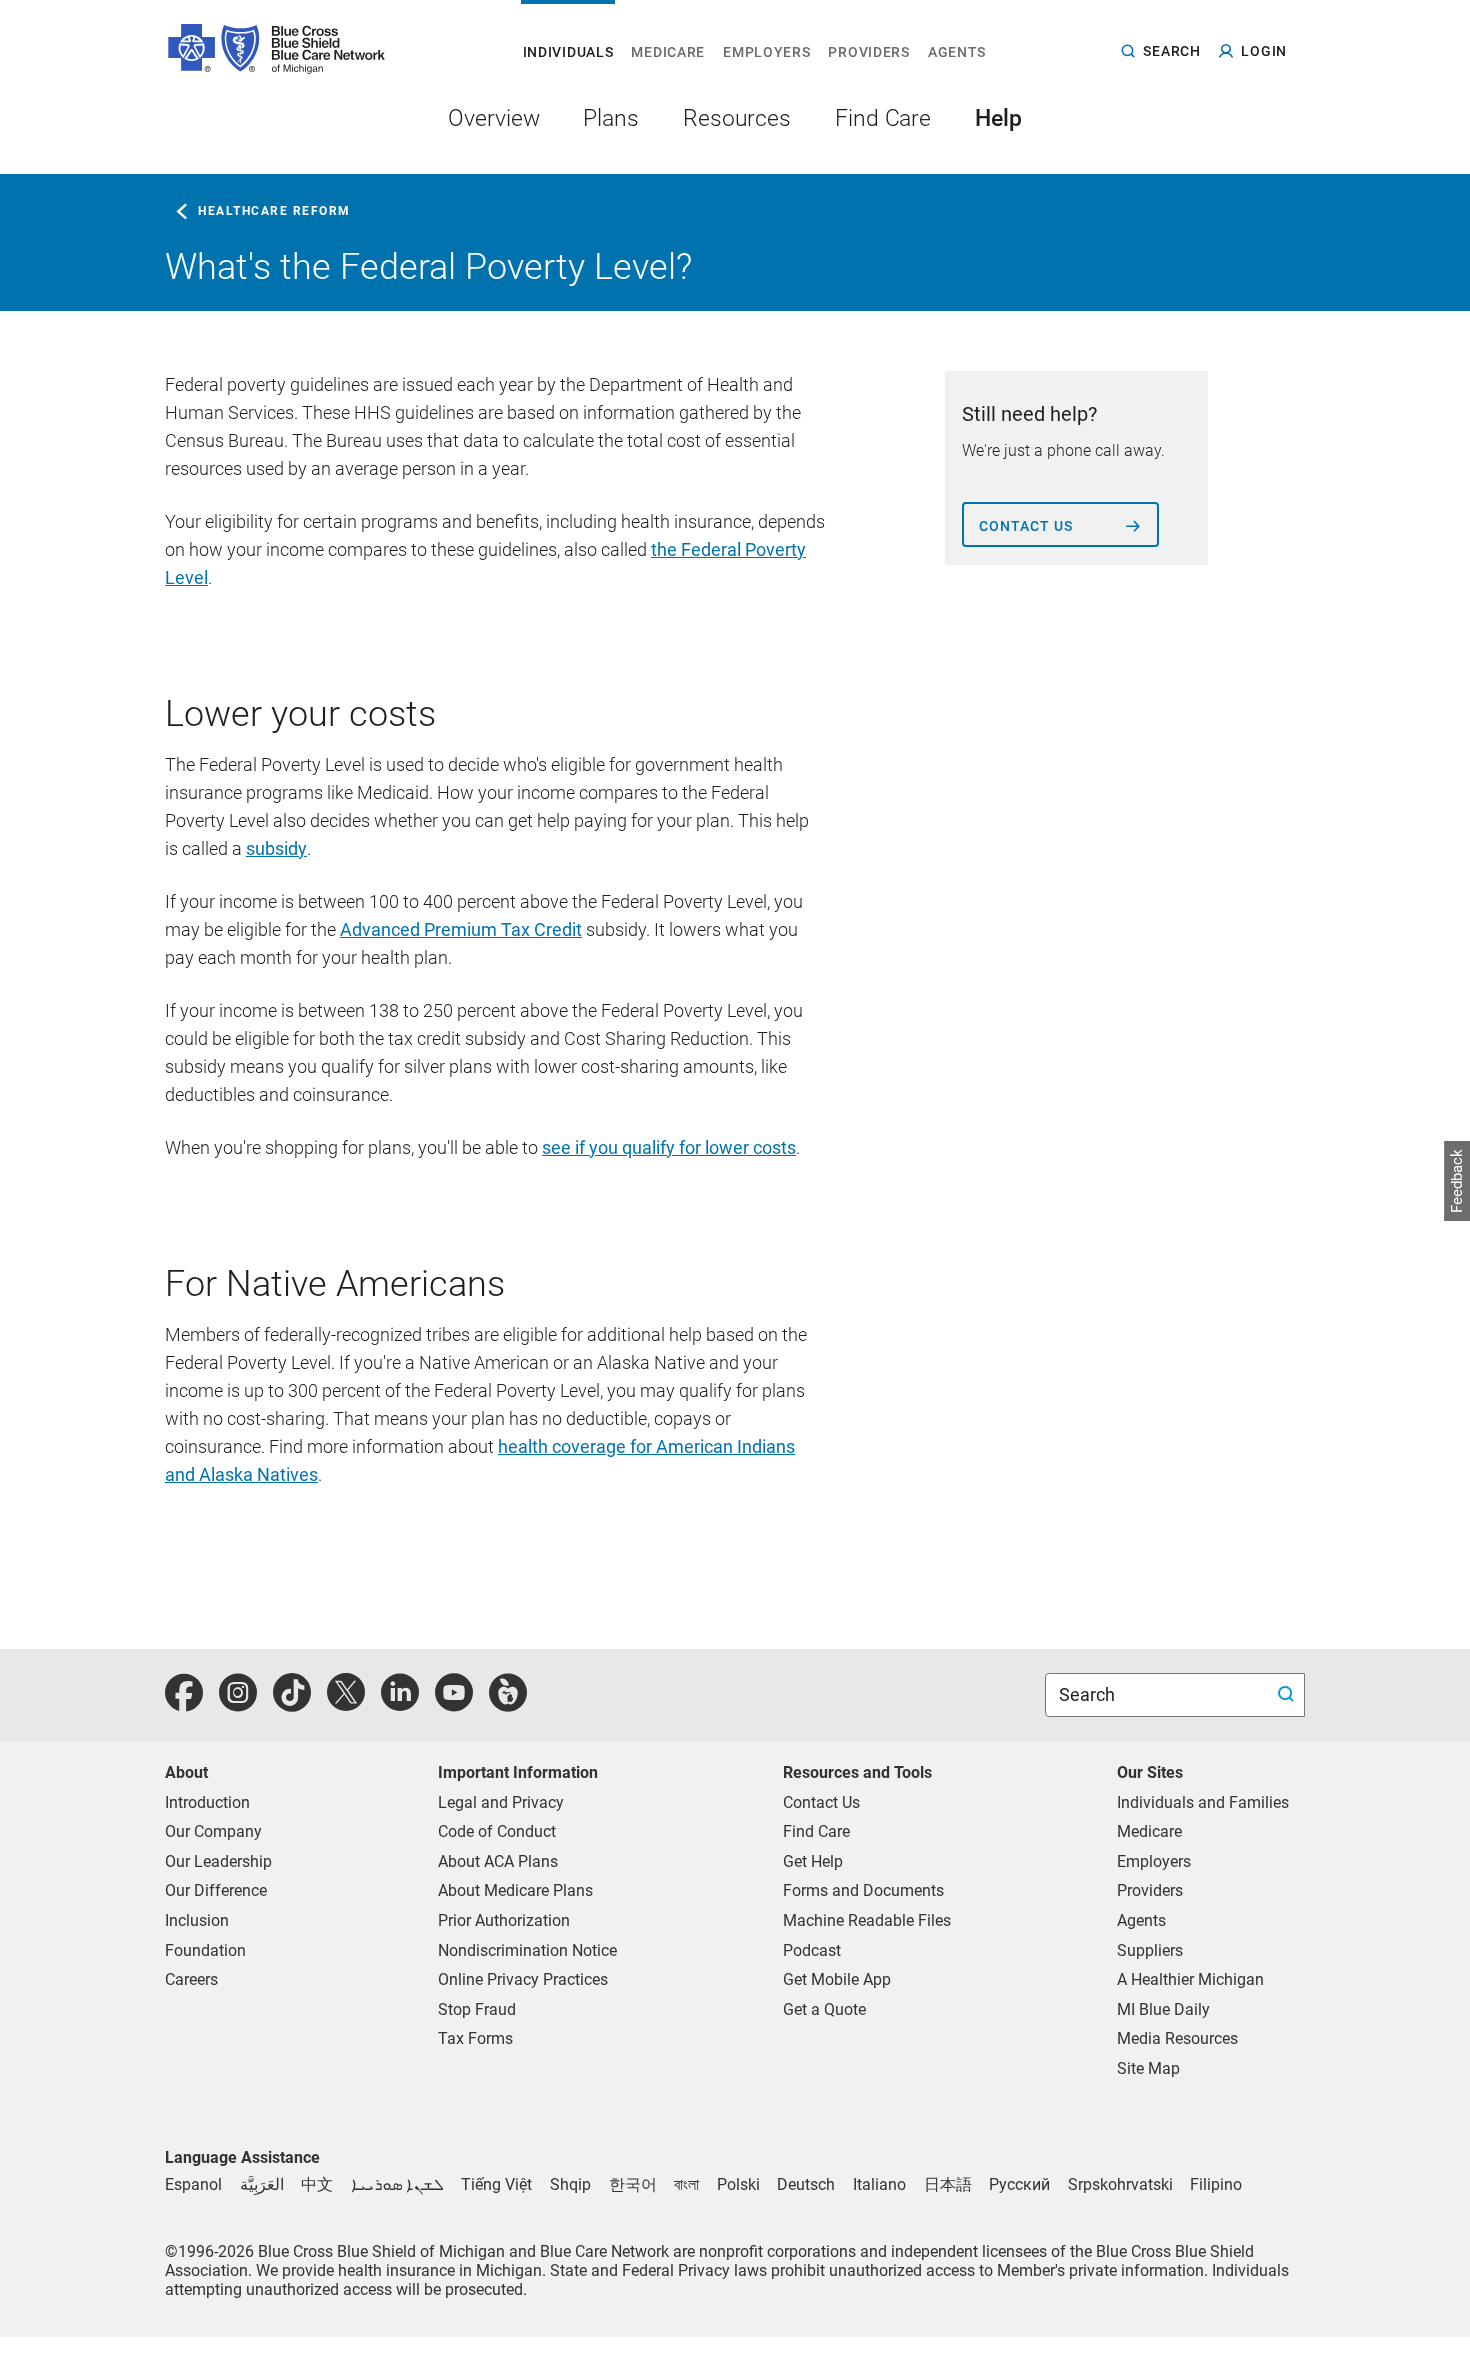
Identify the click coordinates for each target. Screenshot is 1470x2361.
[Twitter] (346, 1703)
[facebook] (184, 1703)
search (1171, 50)
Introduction (207, 1802)
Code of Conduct (497, 1831)
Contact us (1026, 526)
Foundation (205, 1950)
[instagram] (238, 1703)
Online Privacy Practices (523, 1979)
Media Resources (1177, 2038)
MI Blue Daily (1163, 2009)
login (1264, 51)
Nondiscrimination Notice (527, 1950)
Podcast (812, 1950)
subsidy (276, 848)
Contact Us (821, 1802)
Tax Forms (475, 2038)
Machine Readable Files (867, 1920)
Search (1089, 1694)
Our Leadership (218, 1861)
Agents (1141, 1920)
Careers (191, 1979)
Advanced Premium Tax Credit (461, 929)
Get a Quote (824, 2009)
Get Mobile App (837, 1979)
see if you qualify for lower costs (669, 1147)
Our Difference (216, 1890)
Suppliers (1150, 1950)
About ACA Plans (498, 1861)
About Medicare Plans (515, 1890)
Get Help (813, 1861)
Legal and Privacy (501, 1802)
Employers (1154, 1861)
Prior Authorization (504, 1920)
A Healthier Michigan (1190, 1979)
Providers (1150, 1890)
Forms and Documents (863, 1890)
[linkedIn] (400, 1703)
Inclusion (197, 1920)
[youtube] (454, 1703)
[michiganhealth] (508, 1703)
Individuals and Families (1203, 1802)
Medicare (1149, 1831)
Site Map (1148, 2068)
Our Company (213, 1831)
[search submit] (1288, 1695)
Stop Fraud (477, 2009)
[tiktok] (292, 1703)
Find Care (816, 1831)
